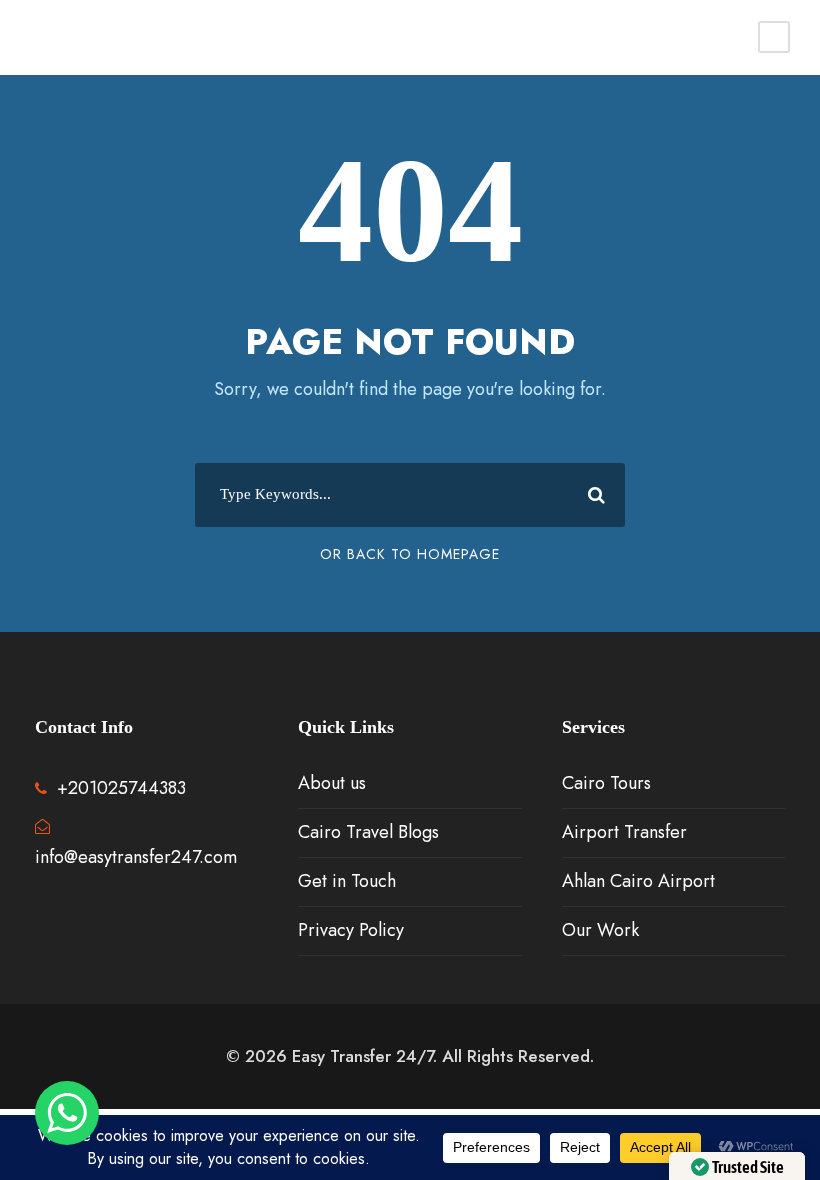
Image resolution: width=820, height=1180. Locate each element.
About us (332, 783)
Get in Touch (347, 881)
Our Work (600, 930)
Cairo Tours (606, 783)
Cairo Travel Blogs (368, 832)
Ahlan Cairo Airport (638, 881)
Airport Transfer (624, 832)
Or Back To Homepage (410, 554)
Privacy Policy (351, 930)
